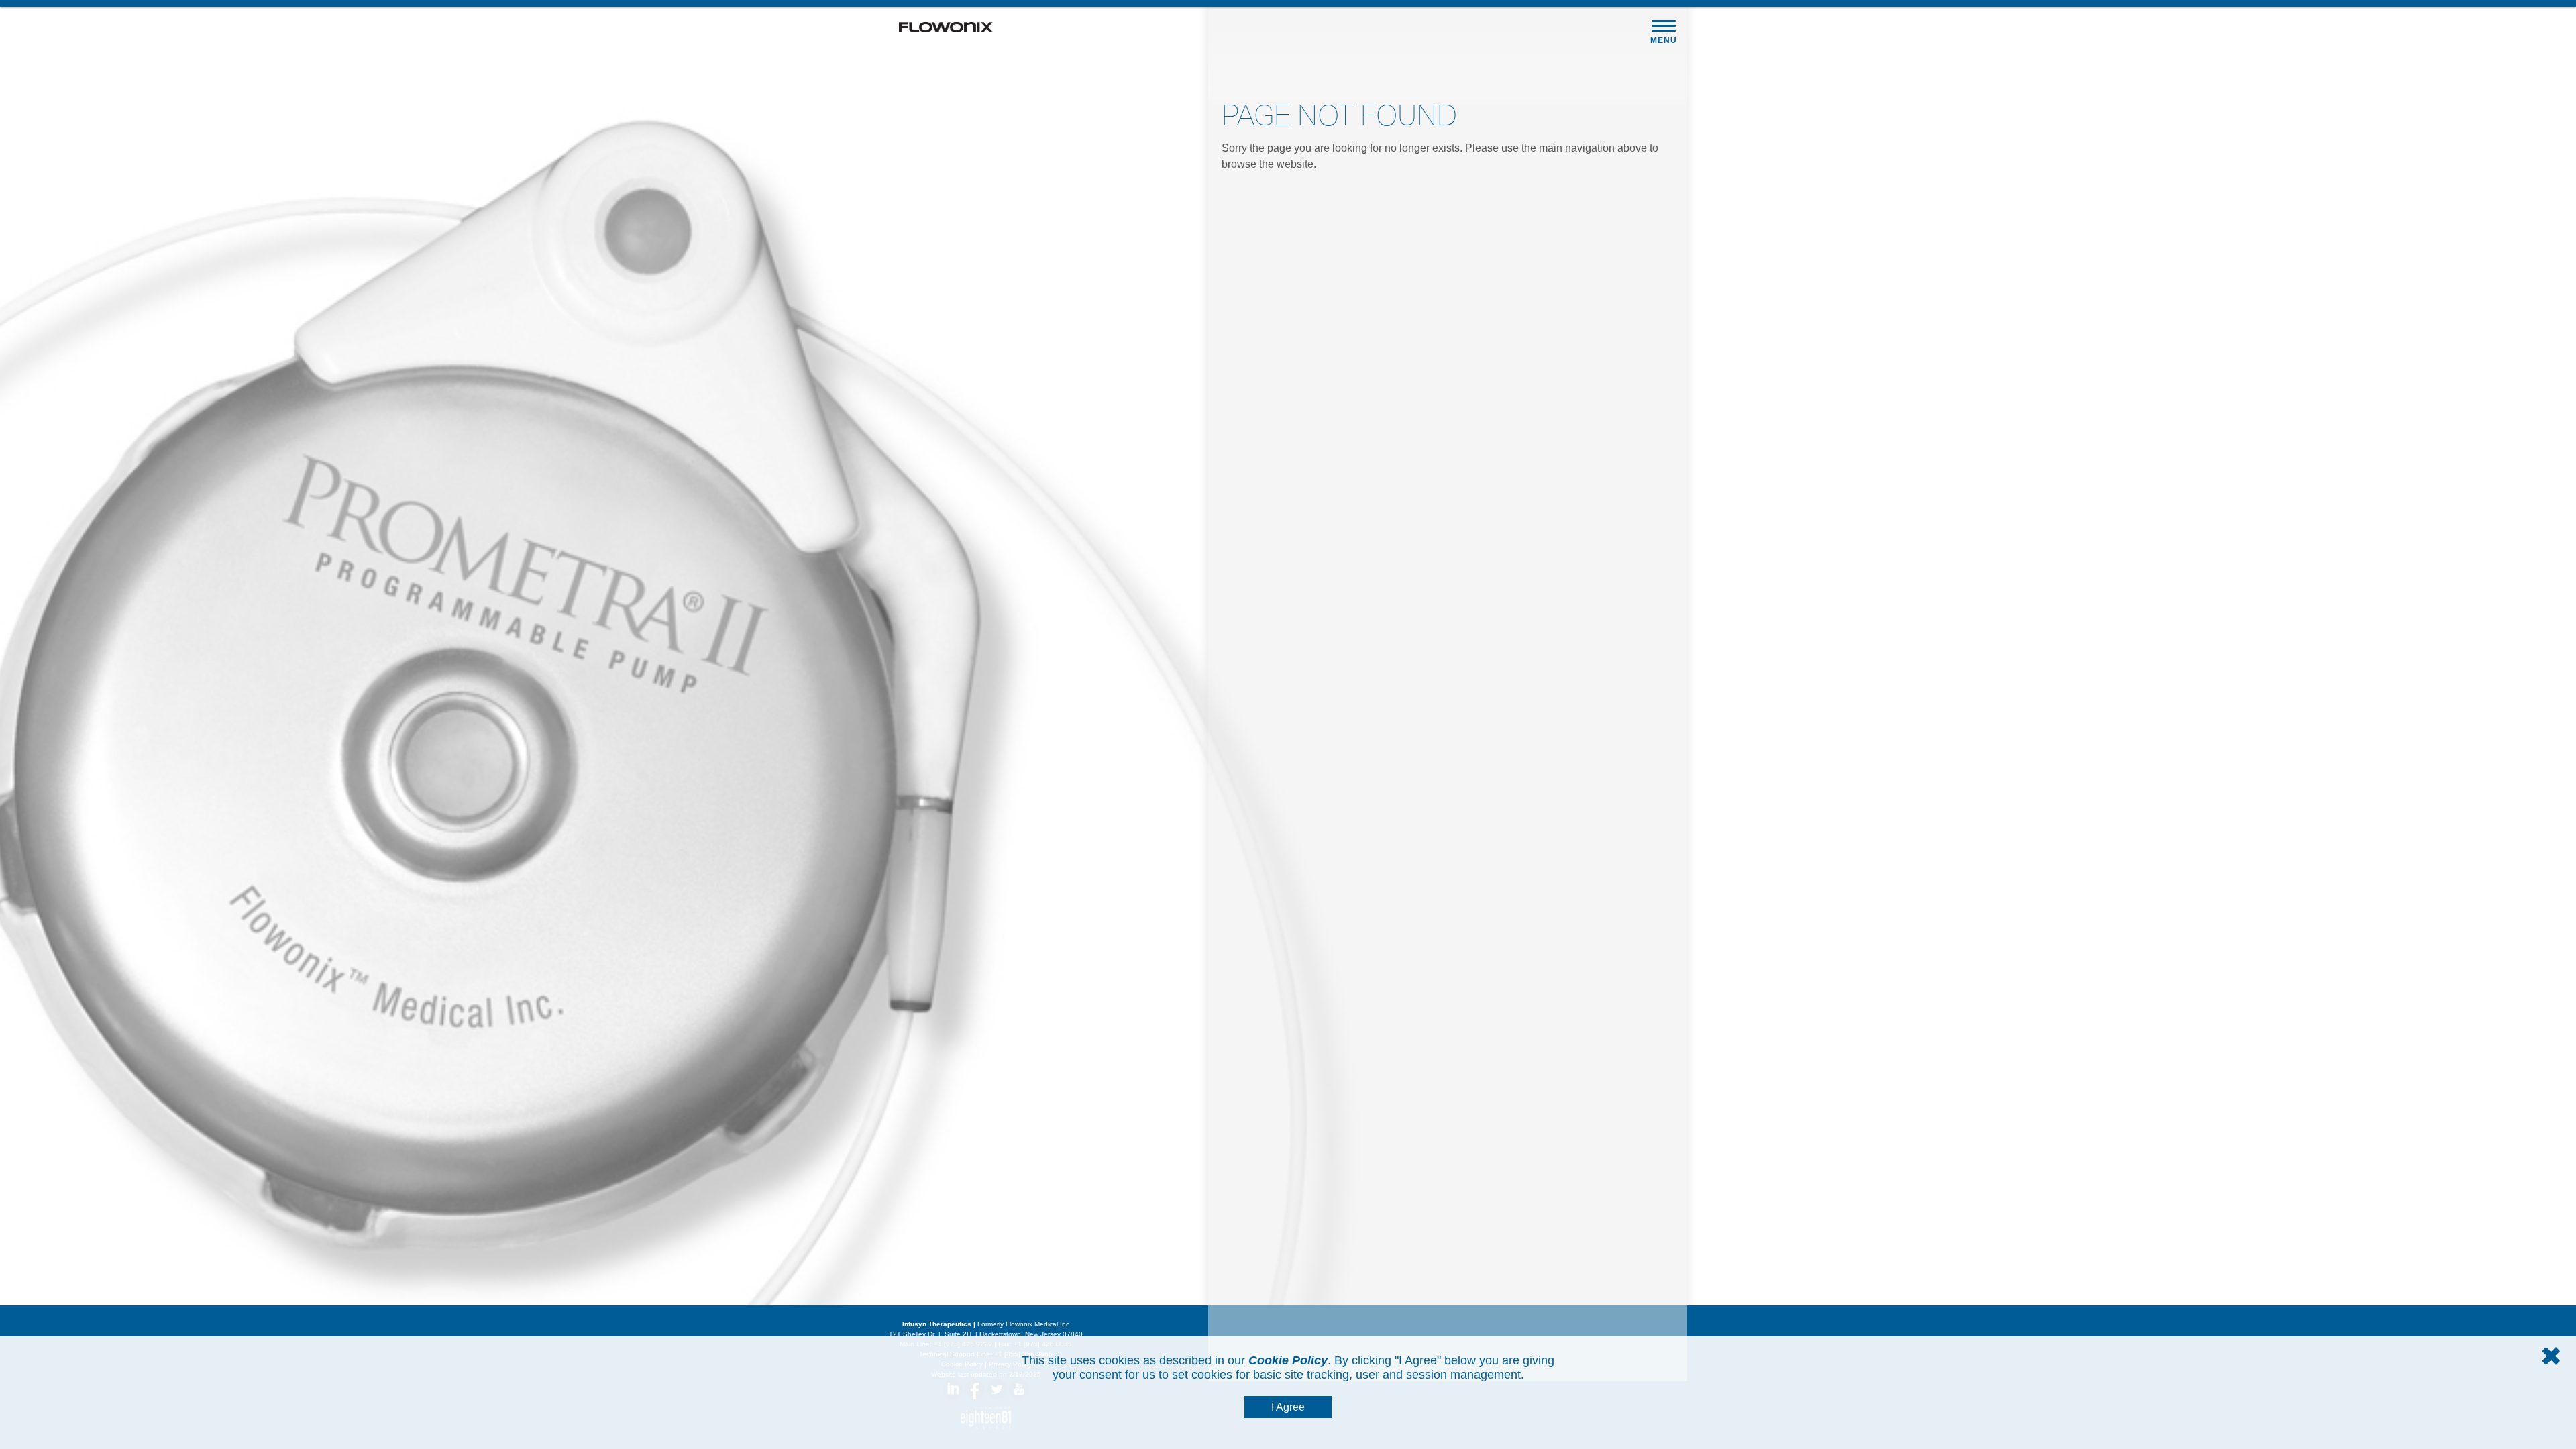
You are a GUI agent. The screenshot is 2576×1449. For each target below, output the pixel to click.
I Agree (1288, 1407)
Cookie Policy (1288, 1360)
